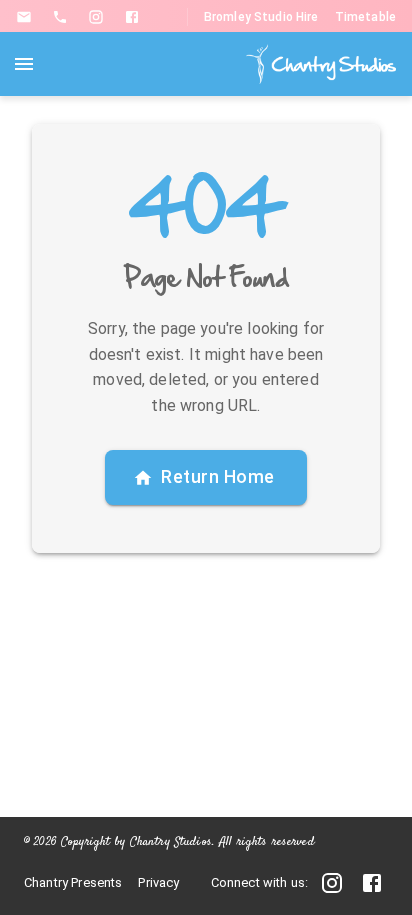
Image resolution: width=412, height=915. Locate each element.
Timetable (365, 17)
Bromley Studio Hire (261, 17)
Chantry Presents (73, 882)
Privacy (158, 882)
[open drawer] (24, 64)
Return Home (218, 477)
